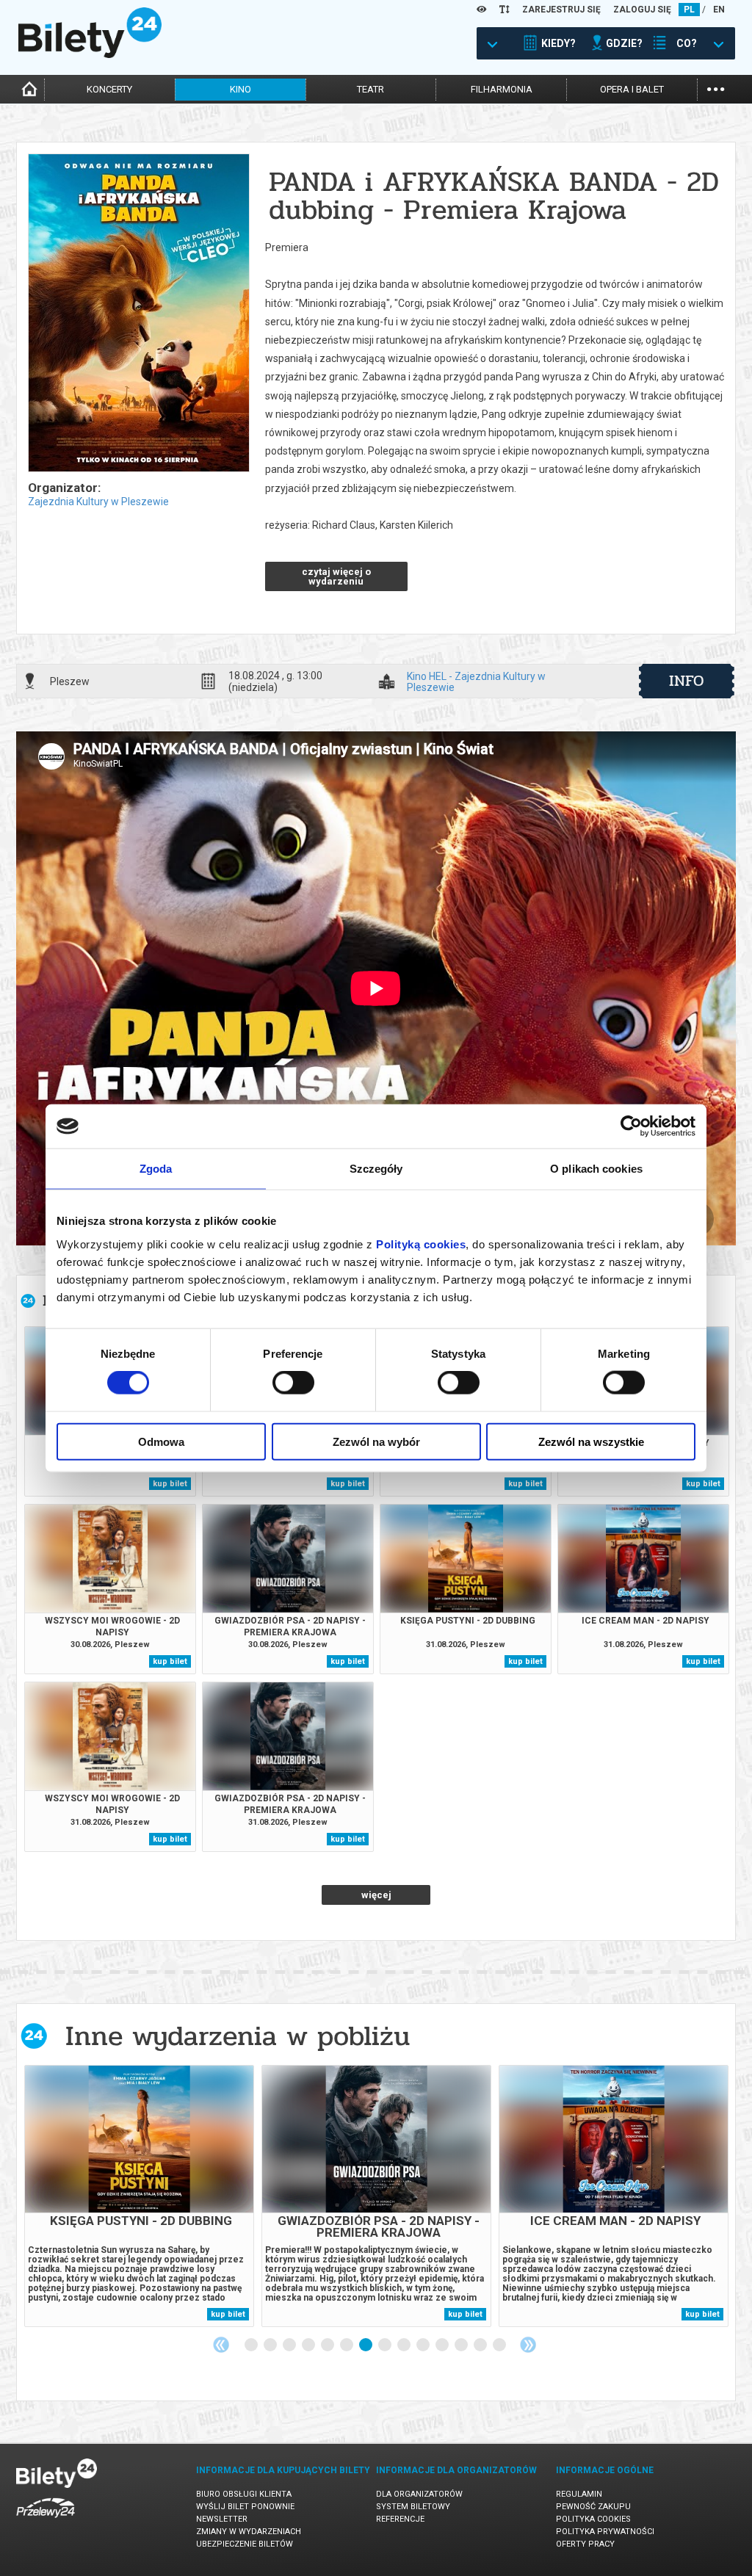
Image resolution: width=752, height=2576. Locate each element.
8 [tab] (386, 2345)
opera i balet (632, 89)
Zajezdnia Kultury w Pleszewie (98, 502)
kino (241, 89)
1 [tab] (252, 2345)
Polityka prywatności (605, 2532)
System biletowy (413, 2507)
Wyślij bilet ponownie (245, 2507)
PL (689, 10)
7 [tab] (366, 2345)
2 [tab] (271, 2345)
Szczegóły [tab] (376, 1169)
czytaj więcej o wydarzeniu (336, 576)
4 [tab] (309, 2345)
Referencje (400, 2519)
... (716, 88)
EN (719, 10)
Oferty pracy (585, 2544)
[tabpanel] (139, 2196)
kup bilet (170, 1484)
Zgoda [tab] (156, 1169)
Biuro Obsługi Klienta (244, 2494)
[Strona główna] (90, 54)
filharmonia (502, 89)
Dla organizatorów (419, 2494)
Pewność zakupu (593, 2507)
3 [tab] (290, 2345)
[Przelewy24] (46, 2521)
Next (528, 2345)
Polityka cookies (593, 2519)
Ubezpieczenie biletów (245, 2544)
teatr (370, 89)
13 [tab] (481, 2345)
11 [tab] (443, 2345)
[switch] (293, 1383)
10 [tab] (424, 2345)
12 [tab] (462, 2345)
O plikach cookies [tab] (596, 1169)
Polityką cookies (421, 1244)
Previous (221, 2345)
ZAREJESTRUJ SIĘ (561, 10)
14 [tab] (500, 2345)
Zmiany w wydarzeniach (249, 2532)
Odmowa (161, 1441)
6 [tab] (347, 2345)
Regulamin (579, 2494)
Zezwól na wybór (376, 1441)
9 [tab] (405, 2345)
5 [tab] (328, 2345)
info (687, 681)
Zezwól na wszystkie (591, 1441)
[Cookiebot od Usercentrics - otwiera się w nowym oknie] (631, 1126)
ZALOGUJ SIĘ (642, 10)
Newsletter (222, 2519)
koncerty (109, 89)
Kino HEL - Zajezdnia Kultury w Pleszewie (476, 681)
